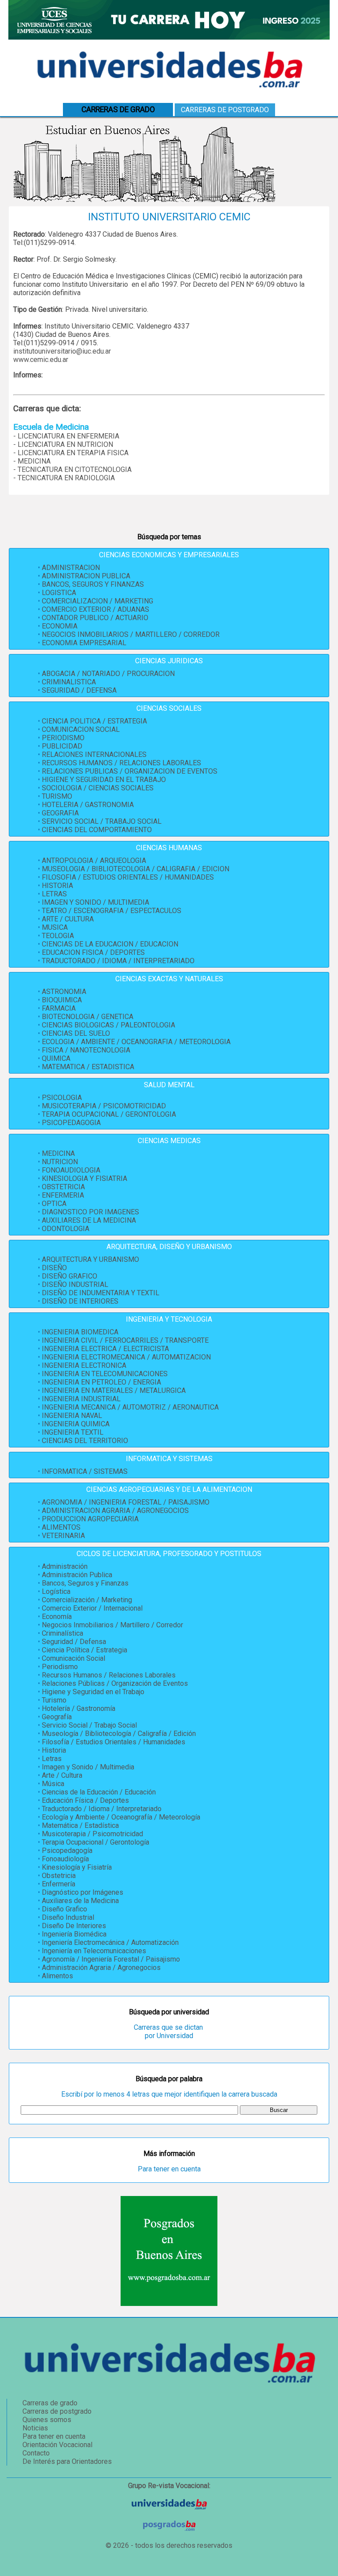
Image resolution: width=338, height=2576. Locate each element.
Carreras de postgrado (225, 110)
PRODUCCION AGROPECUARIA (90, 1519)
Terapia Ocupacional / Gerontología (96, 1842)
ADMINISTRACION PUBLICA (86, 576)
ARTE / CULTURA (68, 919)
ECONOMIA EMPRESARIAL (84, 643)
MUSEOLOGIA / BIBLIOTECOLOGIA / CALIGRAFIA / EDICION (136, 869)
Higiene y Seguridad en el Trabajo (93, 1692)
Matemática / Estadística (80, 1825)
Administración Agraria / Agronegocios (101, 1968)
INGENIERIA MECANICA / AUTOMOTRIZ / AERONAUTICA (130, 1407)
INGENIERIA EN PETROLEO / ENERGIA (101, 1382)
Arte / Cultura (62, 1775)
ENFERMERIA (63, 1195)
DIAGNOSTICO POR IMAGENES (90, 1212)
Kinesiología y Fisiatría (77, 1867)
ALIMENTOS (61, 1527)
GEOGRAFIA (60, 813)
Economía (57, 1617)
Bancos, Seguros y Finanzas (85, 1583)
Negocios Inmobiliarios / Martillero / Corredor (112, 1625)
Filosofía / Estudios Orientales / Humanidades (114, 1742)
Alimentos (57, 1976)
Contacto (36, 2453)
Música (53, 1784)
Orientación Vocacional (57, 2445)
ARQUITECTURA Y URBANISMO (90, 1259)
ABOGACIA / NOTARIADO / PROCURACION (108, 674)
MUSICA (55, 927)
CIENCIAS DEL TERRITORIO (85, 1441)
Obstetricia (59, 1876)
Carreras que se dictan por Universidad (169, 2032)
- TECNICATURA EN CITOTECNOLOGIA (72, 470)
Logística (56, 1591)
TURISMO (57, 796)
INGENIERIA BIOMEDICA (80, 1332)
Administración (65, 1566)
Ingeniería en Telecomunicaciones (94, 1951)
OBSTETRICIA (63, 1187)
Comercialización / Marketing (87, 1600)
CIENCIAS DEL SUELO (76, 1033)
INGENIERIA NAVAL (72, 1416)
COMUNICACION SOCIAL (81, 729)
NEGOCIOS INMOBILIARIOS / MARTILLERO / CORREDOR (131, 634)
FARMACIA (59, 1008)
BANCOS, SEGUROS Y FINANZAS (93, 584)
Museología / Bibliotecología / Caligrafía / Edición (119, 1734)
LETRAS (54, 894)
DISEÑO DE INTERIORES (80, 1301)
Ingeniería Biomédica (74, 1934)
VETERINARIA (63, 1536)
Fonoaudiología (65, 1859)
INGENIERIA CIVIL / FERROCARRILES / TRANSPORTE (125, 1340)
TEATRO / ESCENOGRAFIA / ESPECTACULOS (112, 911)
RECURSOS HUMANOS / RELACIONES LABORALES (121, 763)
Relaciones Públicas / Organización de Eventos (115, 1683)
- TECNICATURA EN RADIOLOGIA (64, 478)
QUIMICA (56, 1058)
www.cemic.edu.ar (41, 360)
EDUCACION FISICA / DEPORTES (93, 952)
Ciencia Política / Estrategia (84, 1650)
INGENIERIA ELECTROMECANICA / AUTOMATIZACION (126, 1357)
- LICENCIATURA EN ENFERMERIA (66, 436)
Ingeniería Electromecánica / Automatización (110, 1942)
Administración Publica (77, 1575)
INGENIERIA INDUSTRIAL (81, 1399)
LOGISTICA (59, 593)
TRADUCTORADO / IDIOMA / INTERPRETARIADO (118, 961)
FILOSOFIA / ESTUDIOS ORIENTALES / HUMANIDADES (128, 877)
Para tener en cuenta (169, 2169)
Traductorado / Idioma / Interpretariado (102, 1809)
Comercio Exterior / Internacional (92, 1608)
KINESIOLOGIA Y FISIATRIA (84, 1178)
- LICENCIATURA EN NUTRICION (63, 444)
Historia (54, 1750)
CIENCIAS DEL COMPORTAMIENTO (97, 830)
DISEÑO (54, 1268)
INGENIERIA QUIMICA (76, 1424)
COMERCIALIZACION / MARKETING (97, 601)
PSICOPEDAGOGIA (71, 1123)
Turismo (54, 1700)
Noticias (35, 2428)
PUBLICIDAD (62, 746)
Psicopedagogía (67, 1851)
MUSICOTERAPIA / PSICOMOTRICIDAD (104, 1106)
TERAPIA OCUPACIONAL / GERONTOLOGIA (109, 1114)
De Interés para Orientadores (67, 2461)
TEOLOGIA (58, 936)
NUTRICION (60, 1162)
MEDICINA (58, 1153)
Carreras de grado (50, 2403)
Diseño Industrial (68, 1917)
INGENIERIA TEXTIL (73, 1432)
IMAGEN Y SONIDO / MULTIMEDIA (96, 902)
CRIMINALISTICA (69, 682)
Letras (52, 1759)
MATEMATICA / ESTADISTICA (88, 1067)
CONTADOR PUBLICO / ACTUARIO (95, 618)
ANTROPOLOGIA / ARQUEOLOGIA (94, 860)
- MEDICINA (32, 461)
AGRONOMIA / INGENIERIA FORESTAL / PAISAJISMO (126, 1502)
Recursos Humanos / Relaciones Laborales (109, 1675)
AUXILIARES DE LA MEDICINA (89, 1220)
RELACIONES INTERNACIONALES (94, 755)
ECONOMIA (60, 626)
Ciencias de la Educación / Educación (99, 1792)
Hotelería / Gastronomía (79, 1708)
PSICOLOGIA (62, 1098)
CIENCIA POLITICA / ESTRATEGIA (94, 721)
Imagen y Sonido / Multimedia (88, 1767)
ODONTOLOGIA (66, 1229)
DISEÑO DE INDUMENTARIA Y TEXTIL (101, 1293)
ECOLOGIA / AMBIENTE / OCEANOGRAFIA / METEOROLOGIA (136, 1042)
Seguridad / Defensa (74, 1642)
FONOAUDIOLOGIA (71, 1170)
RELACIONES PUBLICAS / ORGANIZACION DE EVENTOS (130, 771)
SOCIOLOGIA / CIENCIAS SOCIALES (98, 788)
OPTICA (54, 1204)
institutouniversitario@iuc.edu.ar (62, 351)
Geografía (57, 1717)
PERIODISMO (63, 738)
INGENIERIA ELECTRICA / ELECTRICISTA (105, 1349)
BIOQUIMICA (62, 1000)
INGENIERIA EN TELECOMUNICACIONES (105, 1374)
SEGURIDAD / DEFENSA (79, 690)
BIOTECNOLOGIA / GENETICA (88, 1017)
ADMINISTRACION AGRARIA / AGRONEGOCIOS (115, 1511)
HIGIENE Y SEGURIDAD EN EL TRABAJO (104, 780)
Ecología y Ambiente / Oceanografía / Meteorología (121, 1817)
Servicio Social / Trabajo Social (89, 1725)
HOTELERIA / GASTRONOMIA (88, 805)
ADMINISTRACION (71, 568)
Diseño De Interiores (74, 1926)
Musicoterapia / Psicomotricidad (92, 1834)
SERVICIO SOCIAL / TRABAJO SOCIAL (102, 821)
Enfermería (59, 1884)
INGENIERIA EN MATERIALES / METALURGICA (114, 1390)
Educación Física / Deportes (85, 1800)
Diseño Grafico (64, 1909)
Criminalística (62, 1633)
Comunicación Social (73, 1658)
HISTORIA (57, 886)
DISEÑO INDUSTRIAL (75, 1284)
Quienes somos (47, 2420)
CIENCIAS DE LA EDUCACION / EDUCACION (110, 944)
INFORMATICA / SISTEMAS (85, 1471)
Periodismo (60, 1667)
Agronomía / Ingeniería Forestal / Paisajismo (111, 1959)
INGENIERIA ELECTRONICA (84, 1365)
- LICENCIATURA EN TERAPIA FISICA (71, 453)
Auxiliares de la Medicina (80, 1901)
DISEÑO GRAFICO (70, 1276)
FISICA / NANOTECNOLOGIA (86, 1050)
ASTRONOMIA (64, 992)
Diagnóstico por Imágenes (83, 1892)
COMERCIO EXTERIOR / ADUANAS (96, 609)
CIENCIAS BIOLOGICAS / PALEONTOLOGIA (108, 1025)
